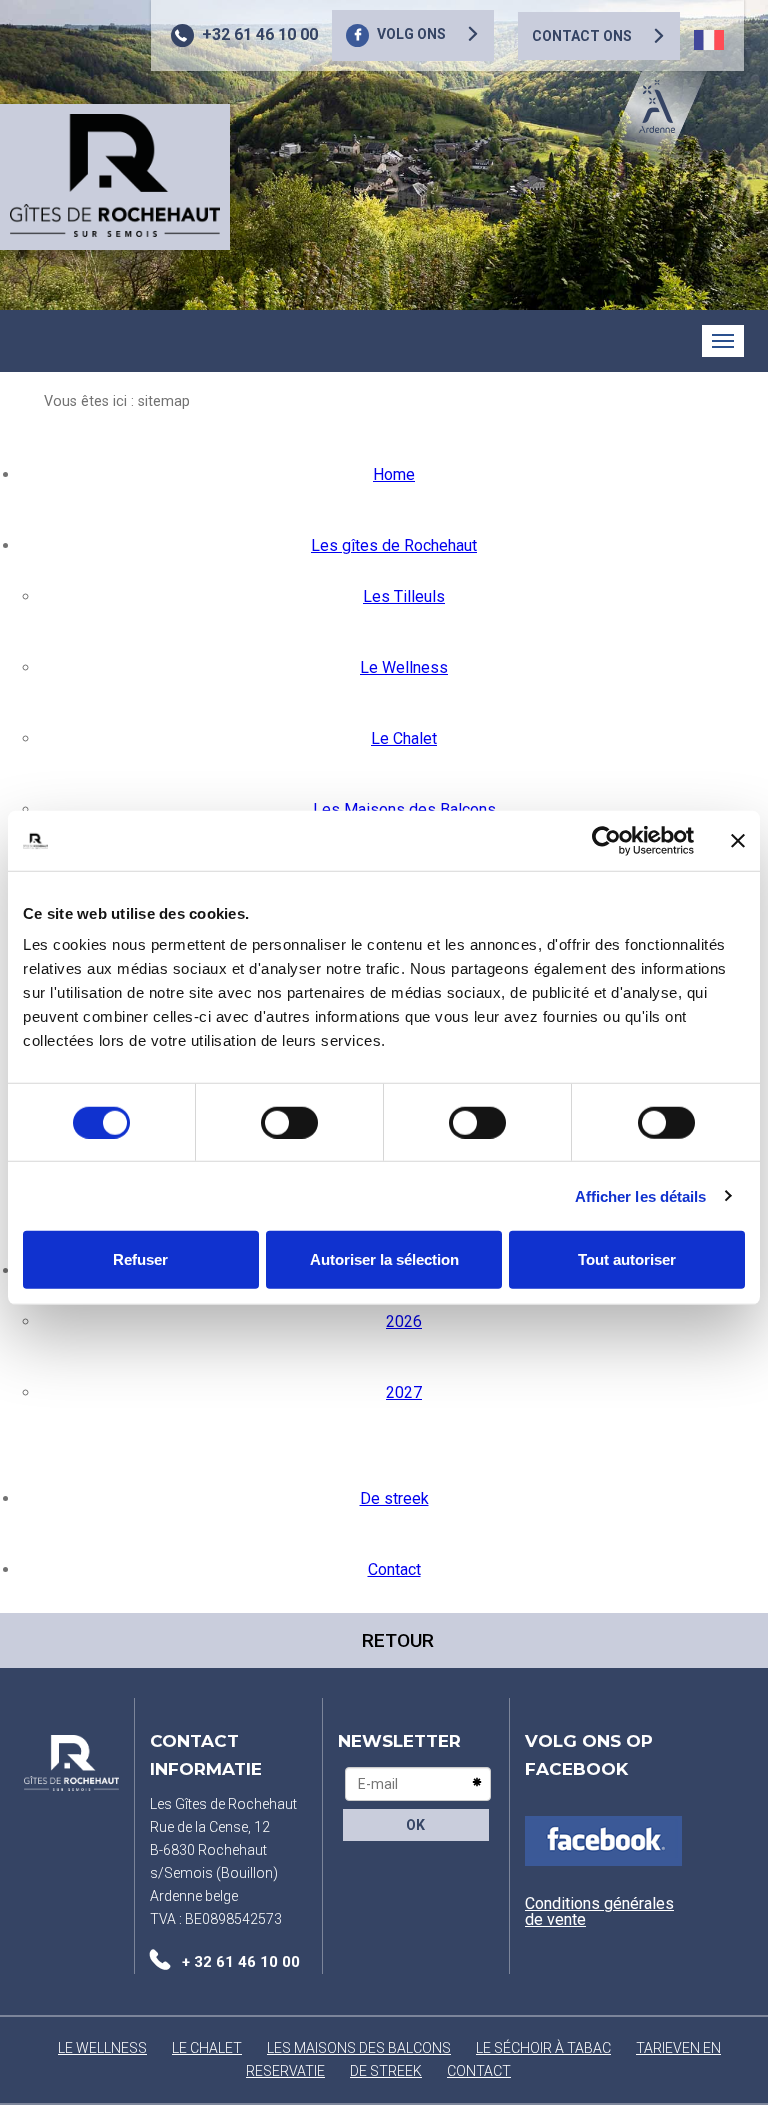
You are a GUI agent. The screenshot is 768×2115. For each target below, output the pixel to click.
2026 (404, 1321)
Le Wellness (404, 667)
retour (398, 1640)
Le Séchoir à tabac (543, 2048)
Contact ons (582, 36)
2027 (404, 1392)
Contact (394, 1569)
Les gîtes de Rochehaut (394, 545)
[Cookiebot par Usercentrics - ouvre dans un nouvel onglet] (606, 840)
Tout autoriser (627, 1259)
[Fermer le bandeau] (738, 840)
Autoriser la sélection (384, 1259)
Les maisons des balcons (359, 2048)
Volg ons (411, 34)
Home (394, 474)
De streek (394, 1498)
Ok (415, 1825)
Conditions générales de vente (599, 1911)
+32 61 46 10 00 (260, 34)
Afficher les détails (641, 1195)
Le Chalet (404, 738)
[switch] (289, 1122)
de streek (386, 2071)
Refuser (140, 1259)
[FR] (709, 40)
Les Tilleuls (404, 596)
